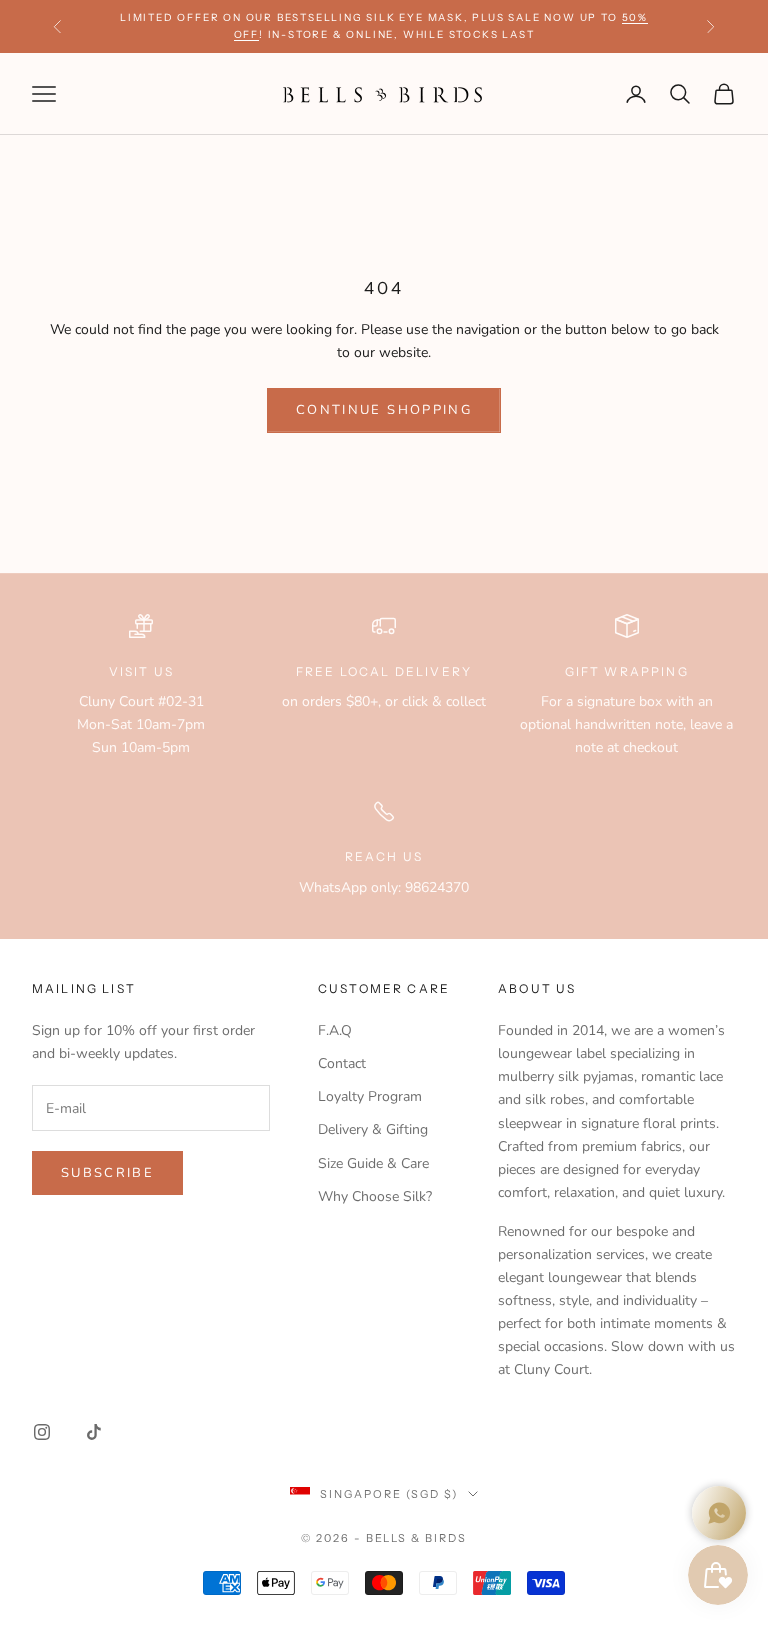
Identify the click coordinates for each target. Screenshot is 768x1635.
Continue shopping (384, 410)
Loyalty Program (370, 1096)
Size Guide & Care (373, 1163)
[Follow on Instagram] (42, 1432)
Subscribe (107, 1173)
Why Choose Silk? (375, 1196)
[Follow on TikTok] (94, 1432)
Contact (342, 1063)
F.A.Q (335, 1030)
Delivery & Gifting (373, 1129)
